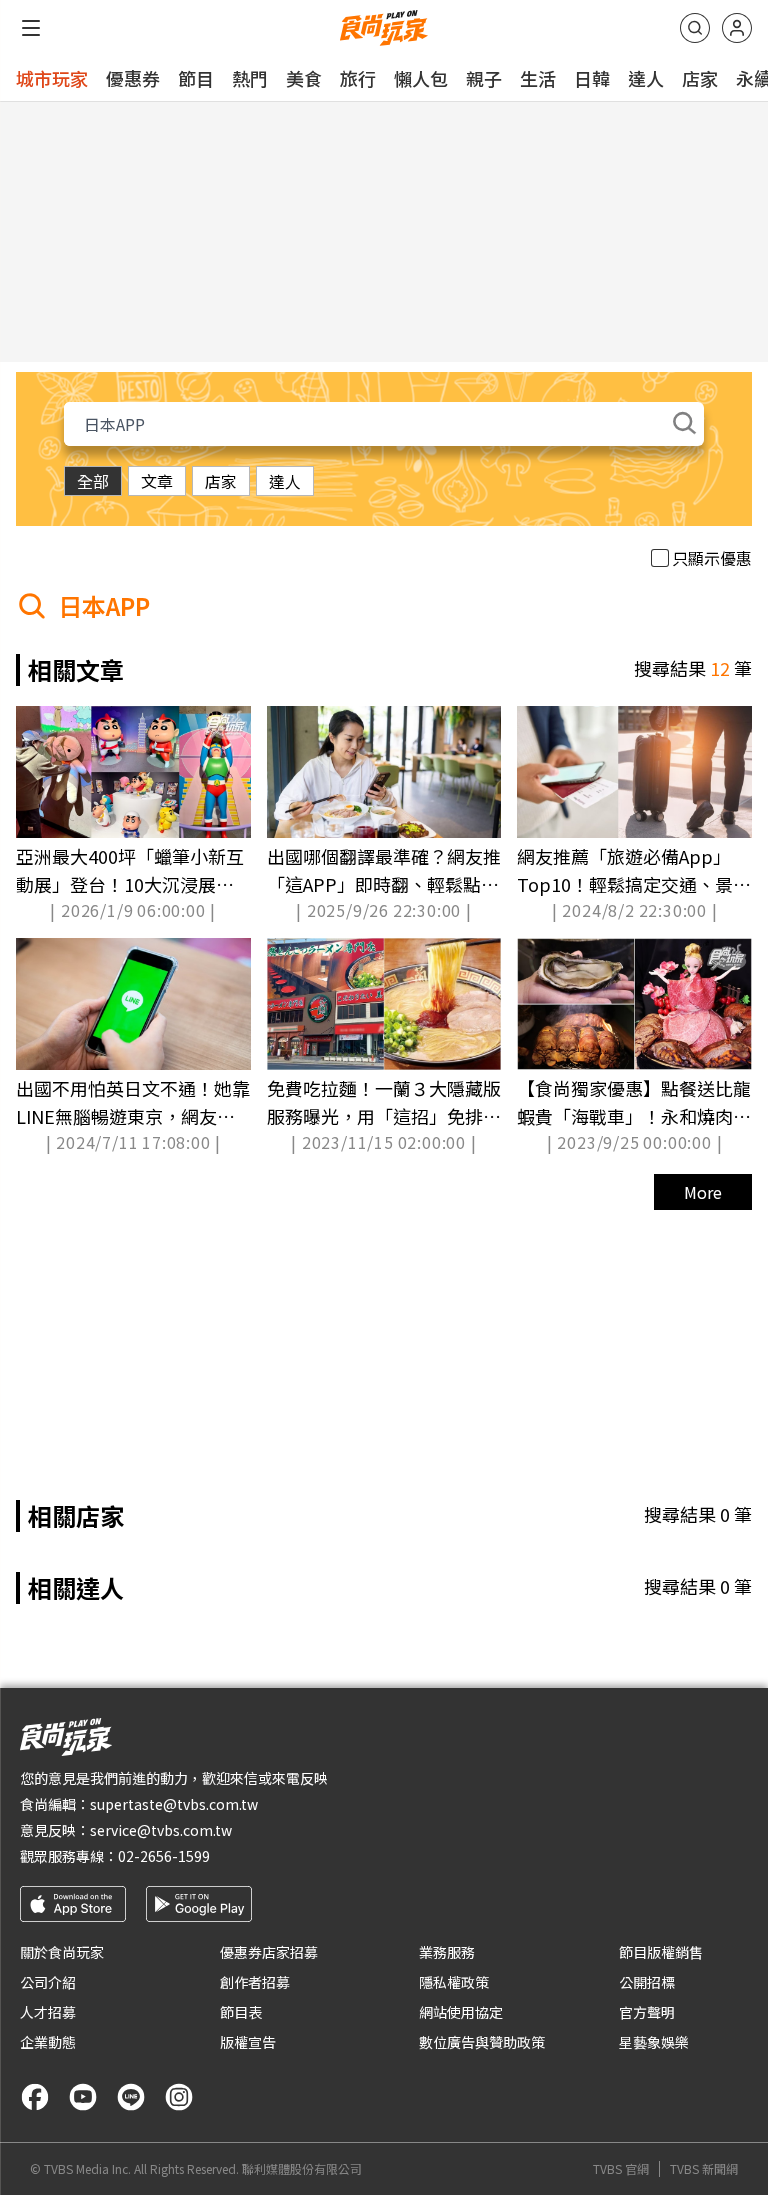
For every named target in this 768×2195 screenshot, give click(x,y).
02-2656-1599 (164, 1856)
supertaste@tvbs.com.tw (174, 1804)
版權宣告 (248, 2042)
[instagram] (179, 2097)
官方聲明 (647, 2012)
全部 (93, 481)
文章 (157, 481)
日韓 (592, 78)
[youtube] (83, 2097)
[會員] (737, 28)
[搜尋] (695, 28)
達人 (646, 78)
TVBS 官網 (621, 2169)
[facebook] (35, 2097)
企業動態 (48, 2042)
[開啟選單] (31, 28)
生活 (538, 78)
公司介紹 (48, 1982)
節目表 (241, 2012)
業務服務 (447, 1952)
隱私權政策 (454, 1982)
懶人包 (421, 78)
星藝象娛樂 (654, 2042)
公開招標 (647, 1982)
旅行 (358, 78)
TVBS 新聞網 (704, 2169)
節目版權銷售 (661, 1952)
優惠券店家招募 (269, 1952)
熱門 (250, 78)
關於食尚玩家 (62, 1952)
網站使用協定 (461, 2012)
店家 (700, 78)
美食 (304, 78)
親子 (484, 78)
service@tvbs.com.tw (161, 1830)
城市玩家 (52, 78)
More (703, 1192)
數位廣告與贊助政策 (482, 2042)
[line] (131, 2097)
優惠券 (133, 78)
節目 (196, 78)
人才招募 (48, 2012)
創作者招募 (255, 1982)
